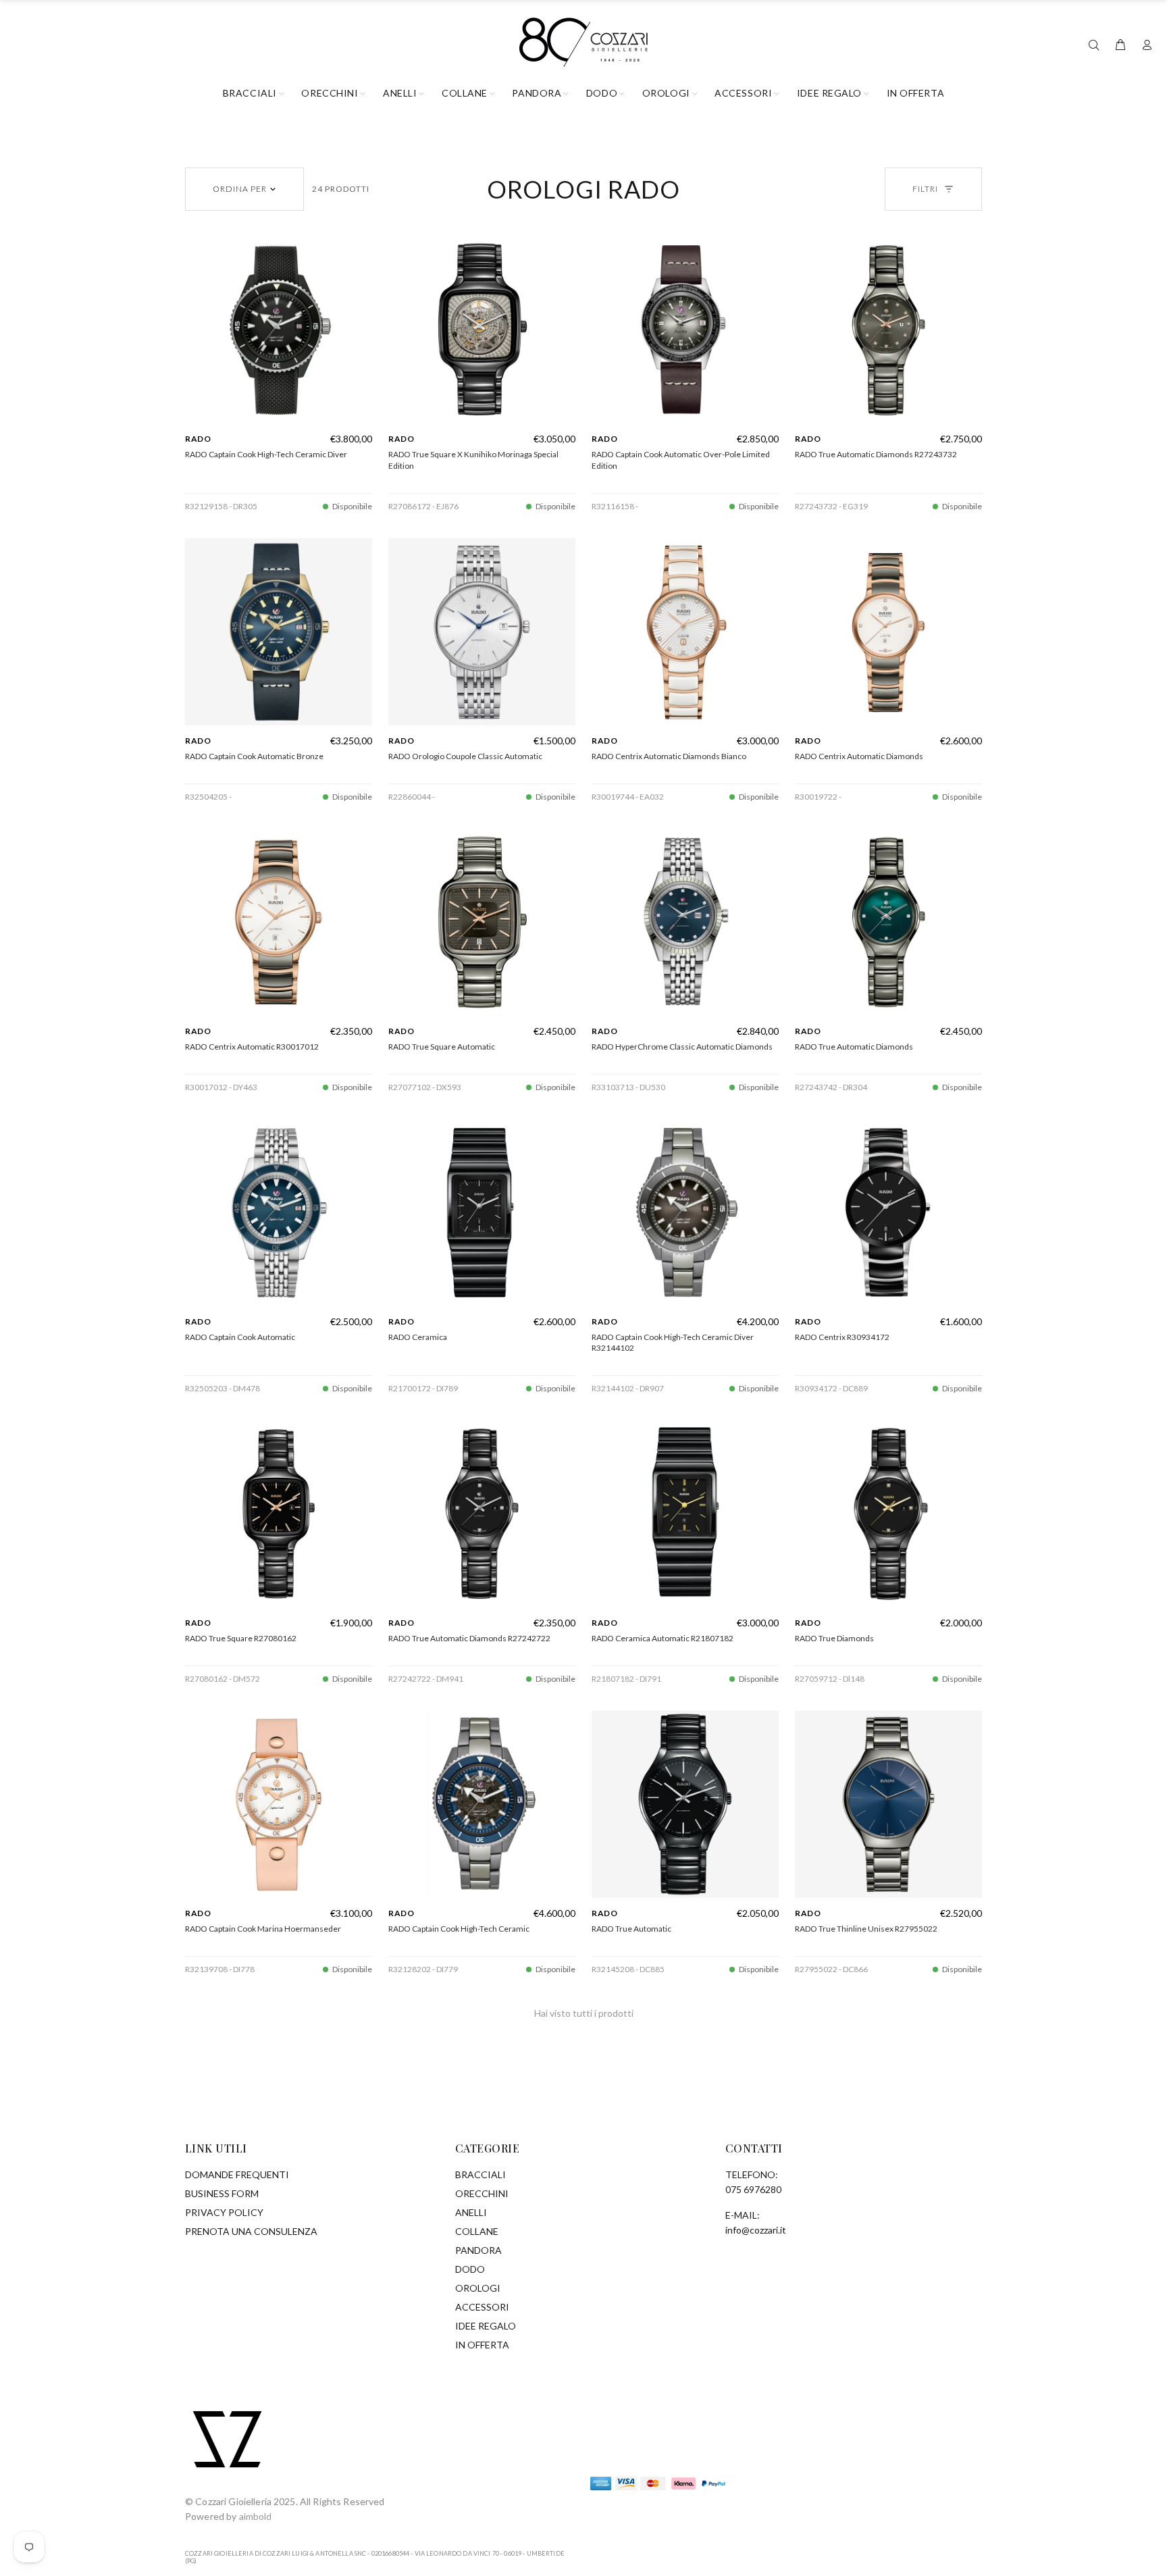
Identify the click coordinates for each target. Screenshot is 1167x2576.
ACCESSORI (482, 2307)
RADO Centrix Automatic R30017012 (252, 1047)
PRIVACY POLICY (224, 2212)
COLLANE (477, 2231)
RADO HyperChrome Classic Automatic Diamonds (682, 1047)
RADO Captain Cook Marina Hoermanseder (263, 1929)
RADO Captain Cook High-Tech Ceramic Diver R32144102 (673, 1343)
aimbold (256, 2516)
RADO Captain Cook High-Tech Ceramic (459, 1929)
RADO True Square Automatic (442, 1047)
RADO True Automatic (631, 1929)
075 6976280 (753, 2189)
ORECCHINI (482, 2193)
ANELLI (471, 2212)
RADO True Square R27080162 (241, 1638)
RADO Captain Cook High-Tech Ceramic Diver (266, 454)
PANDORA (478, 2250)
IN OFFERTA (482, 2345)
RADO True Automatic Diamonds (854, 1047)
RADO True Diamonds (834, 1638)
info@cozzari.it (756, 2230)
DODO (470, 2269)
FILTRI (925, 189)
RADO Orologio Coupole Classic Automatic (465, 756)
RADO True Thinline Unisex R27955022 (866, 1929)
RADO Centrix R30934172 (842, 1337)
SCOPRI (279, 417)
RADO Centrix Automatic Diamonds (859, 756)
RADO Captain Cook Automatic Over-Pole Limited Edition (681, 460)
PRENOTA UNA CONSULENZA (251, 2231)
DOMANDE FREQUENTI (237, 2174)
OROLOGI (478, 2288)
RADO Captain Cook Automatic (240, 1337)
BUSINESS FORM (222, 2193)
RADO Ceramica (418, 1337)
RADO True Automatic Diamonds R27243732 (876, 454)
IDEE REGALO (486, 2326)
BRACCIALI (481, 2174)
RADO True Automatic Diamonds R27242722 (469, 1638)
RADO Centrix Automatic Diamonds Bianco (669, 756)
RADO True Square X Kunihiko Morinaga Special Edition (473, 460)
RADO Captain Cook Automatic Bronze (254, 756)
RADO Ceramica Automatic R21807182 (663, 1638)
